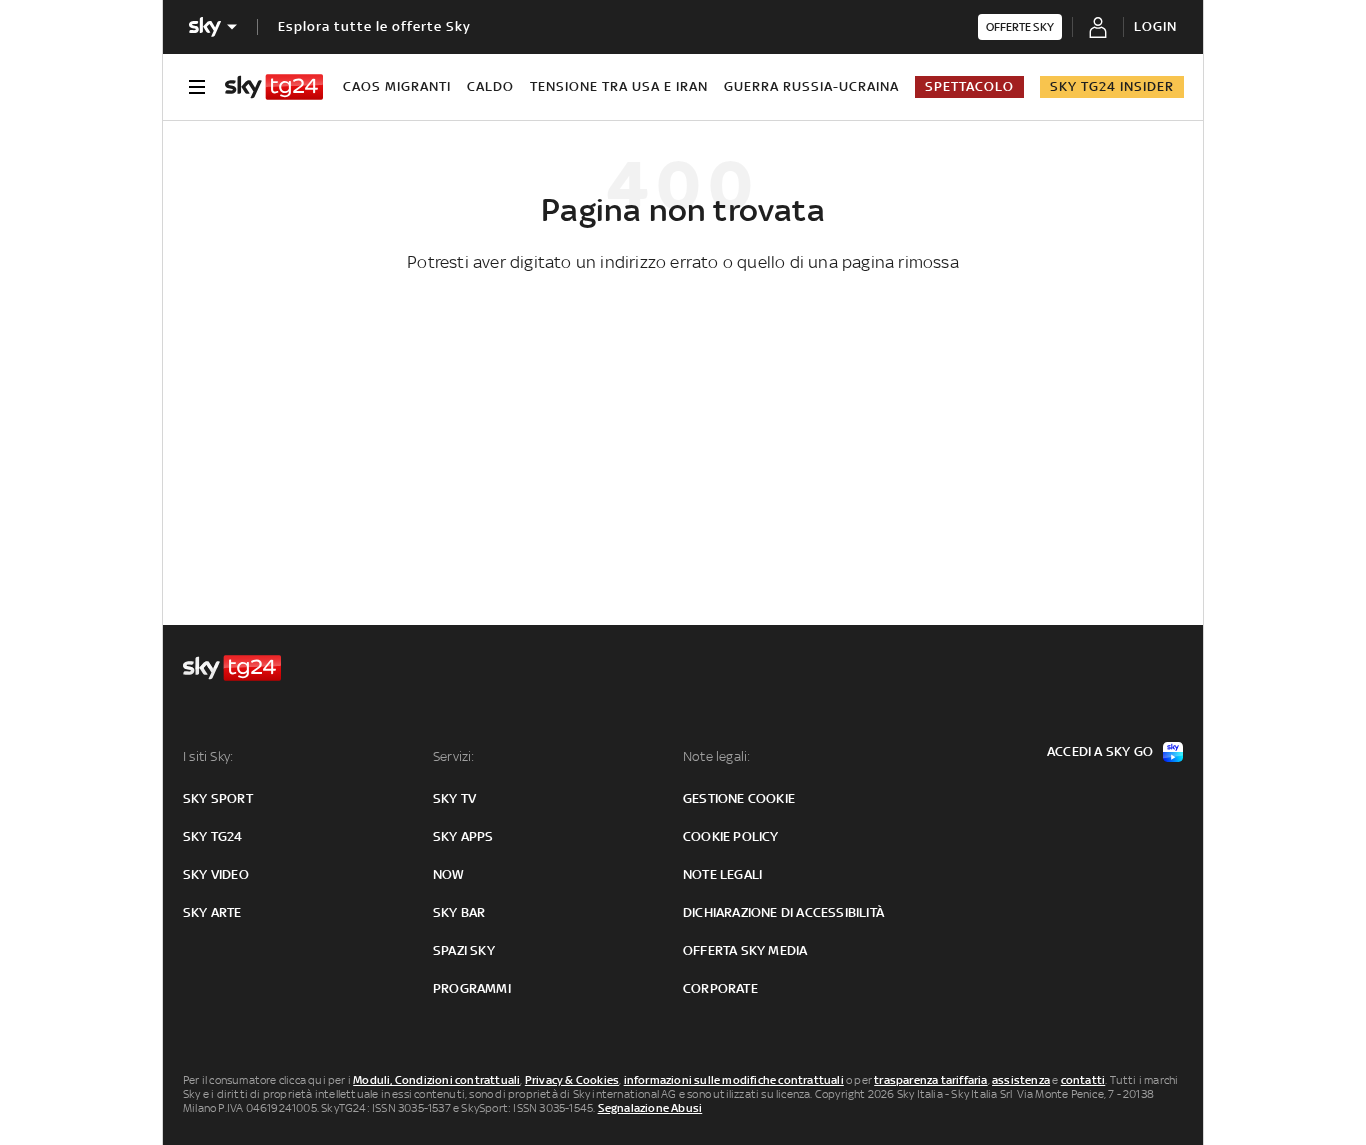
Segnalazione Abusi (650, 1108)
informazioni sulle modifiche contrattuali (734, 1080)
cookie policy (731, 836)
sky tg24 (213, 836)
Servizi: (454, 756)
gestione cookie (739, 798)
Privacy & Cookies (572, 1080)
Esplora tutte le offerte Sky (374, 26)
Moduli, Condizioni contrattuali (436, 1080)
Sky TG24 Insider (1112, 86)
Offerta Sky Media (745, 950)
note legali (722, 874)
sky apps (463, 836)
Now (449, 874)
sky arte (212, 912)
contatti (1083, 1080)
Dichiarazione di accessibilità (783, 912)
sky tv (454, 798)
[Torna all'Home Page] (274, 87)
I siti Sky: (208, 756)
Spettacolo (969, 86)
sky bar (459, 912)
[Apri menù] (197, 87)
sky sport (218, 798)
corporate (720, 988)
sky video (216, 874)
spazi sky (464, 950)
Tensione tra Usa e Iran (619, 86)
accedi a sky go (1100, 751)
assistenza (1021, 1080)
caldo (490, 86)
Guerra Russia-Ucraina (811, 86)
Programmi (472, 988)
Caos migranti (397, 86)
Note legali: (716, 756)
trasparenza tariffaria (930, 1080)
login (1155, 26)
